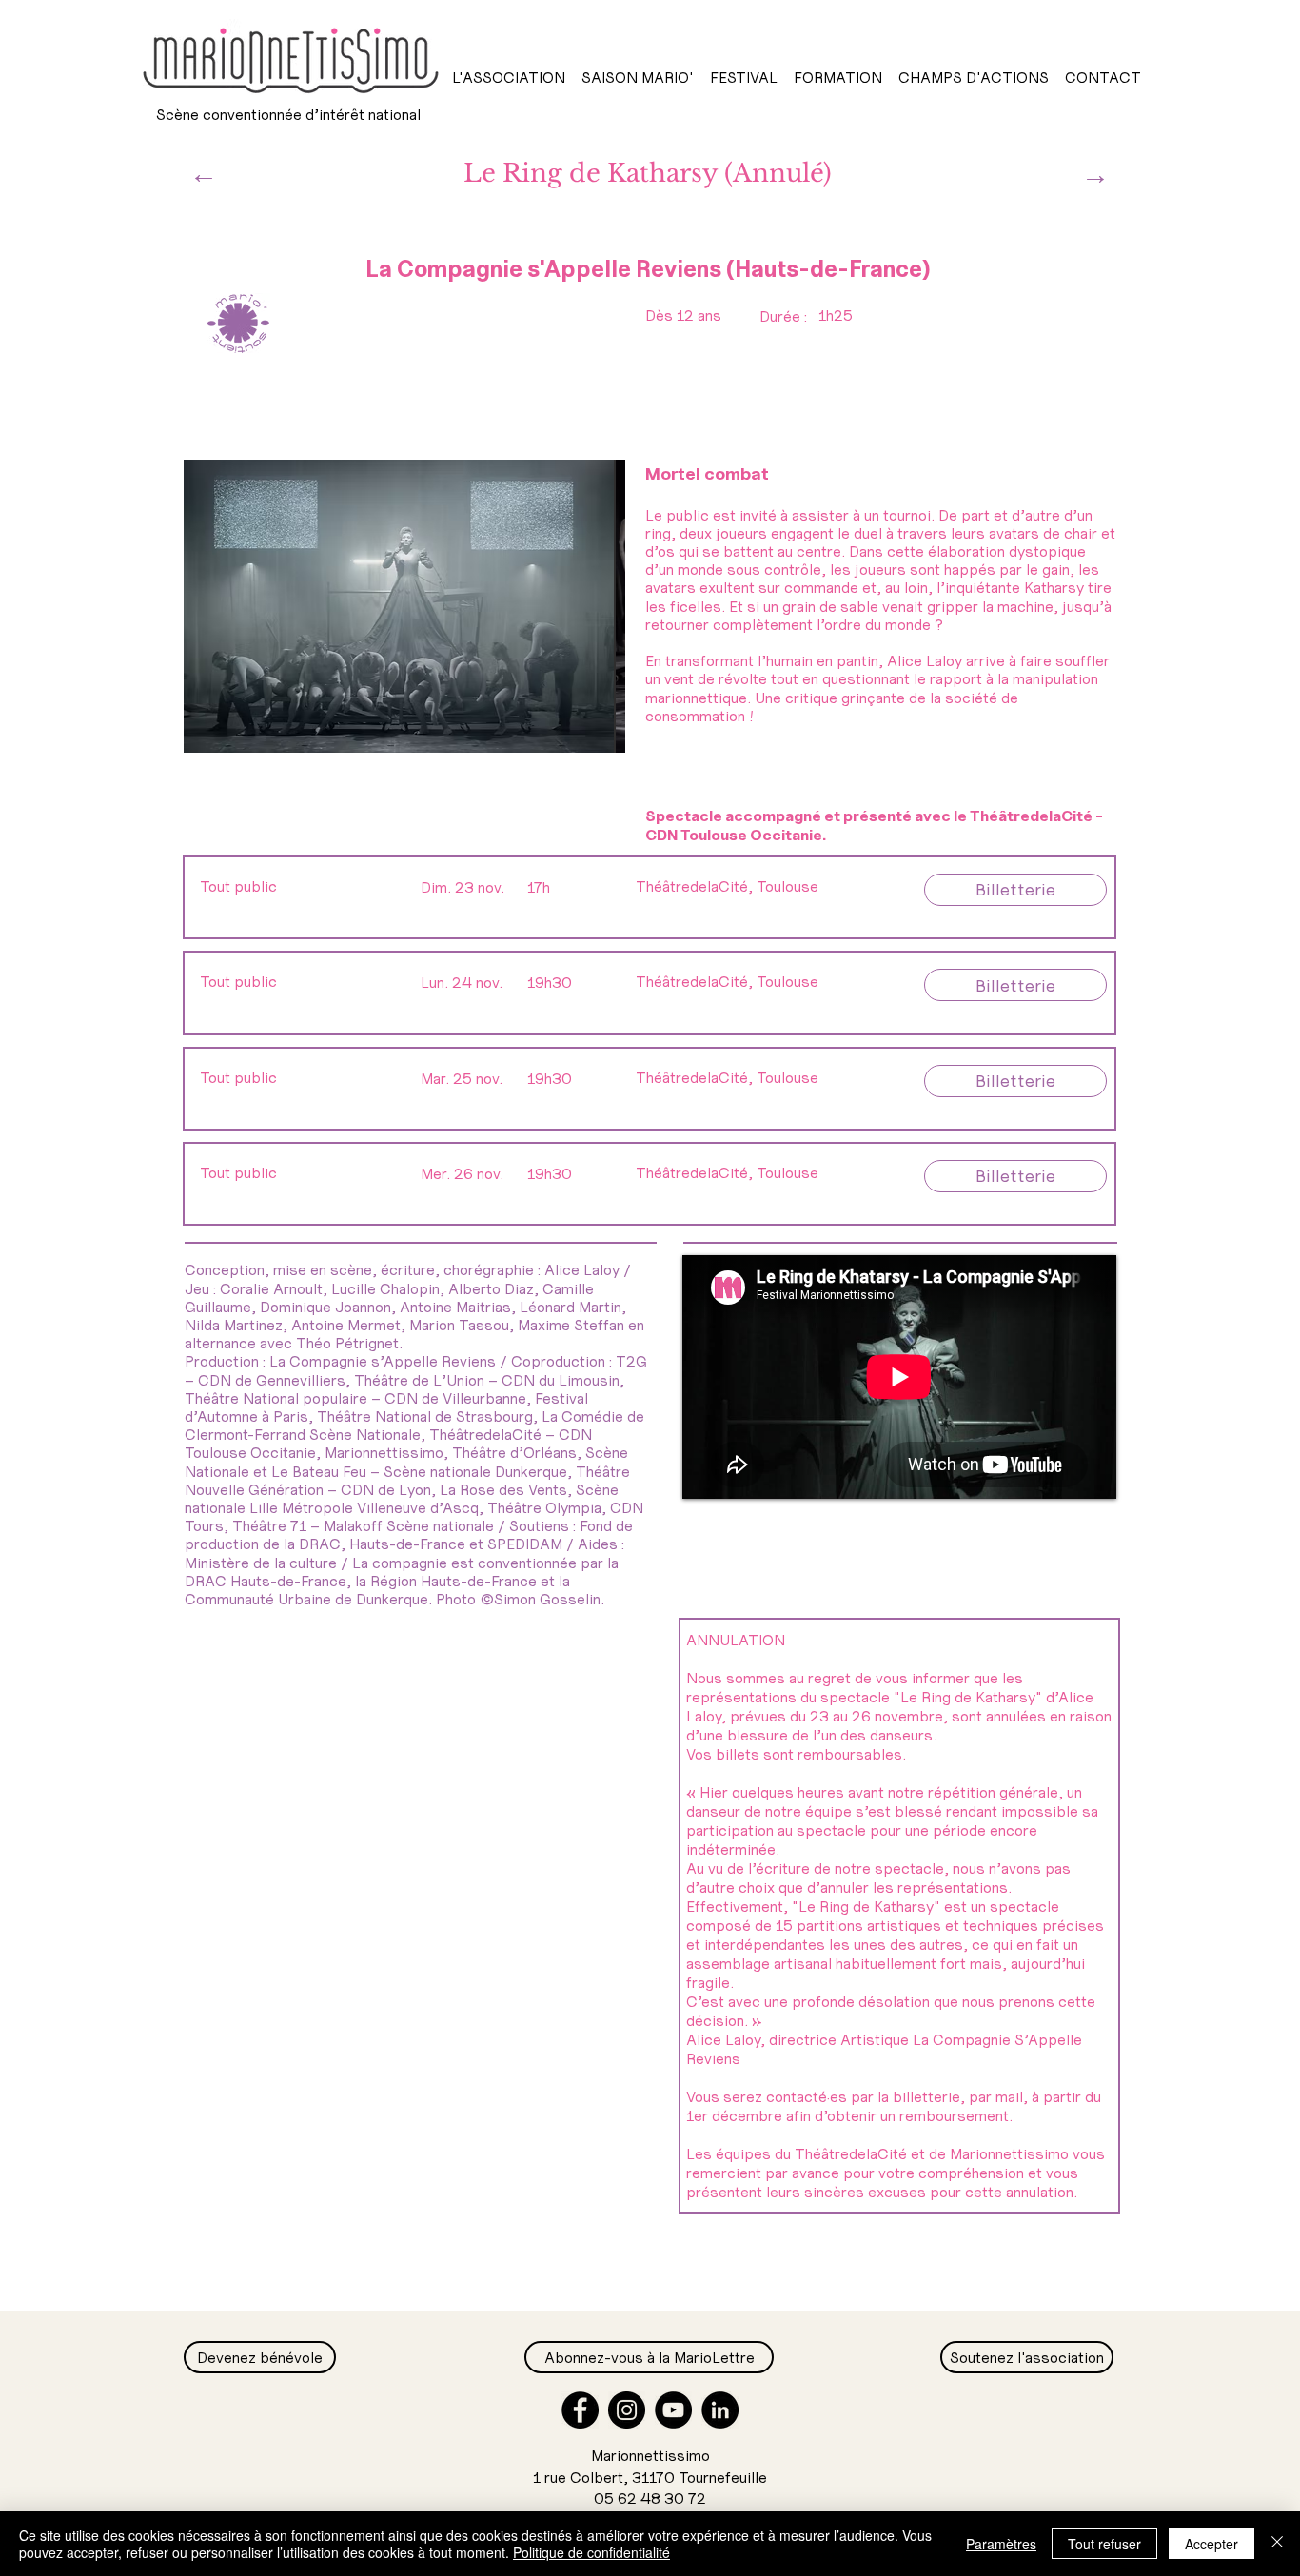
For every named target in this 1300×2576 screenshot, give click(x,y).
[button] (508, 77)
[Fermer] (1277, 2544)
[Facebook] (580, 2410)
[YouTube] (673, 2410)
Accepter (1211, 2544)
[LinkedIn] (720, 2410)
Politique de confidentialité (591, 2552)
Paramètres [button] (1001, 2544)
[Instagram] (627, 2410)
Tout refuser (1104, 2544)
